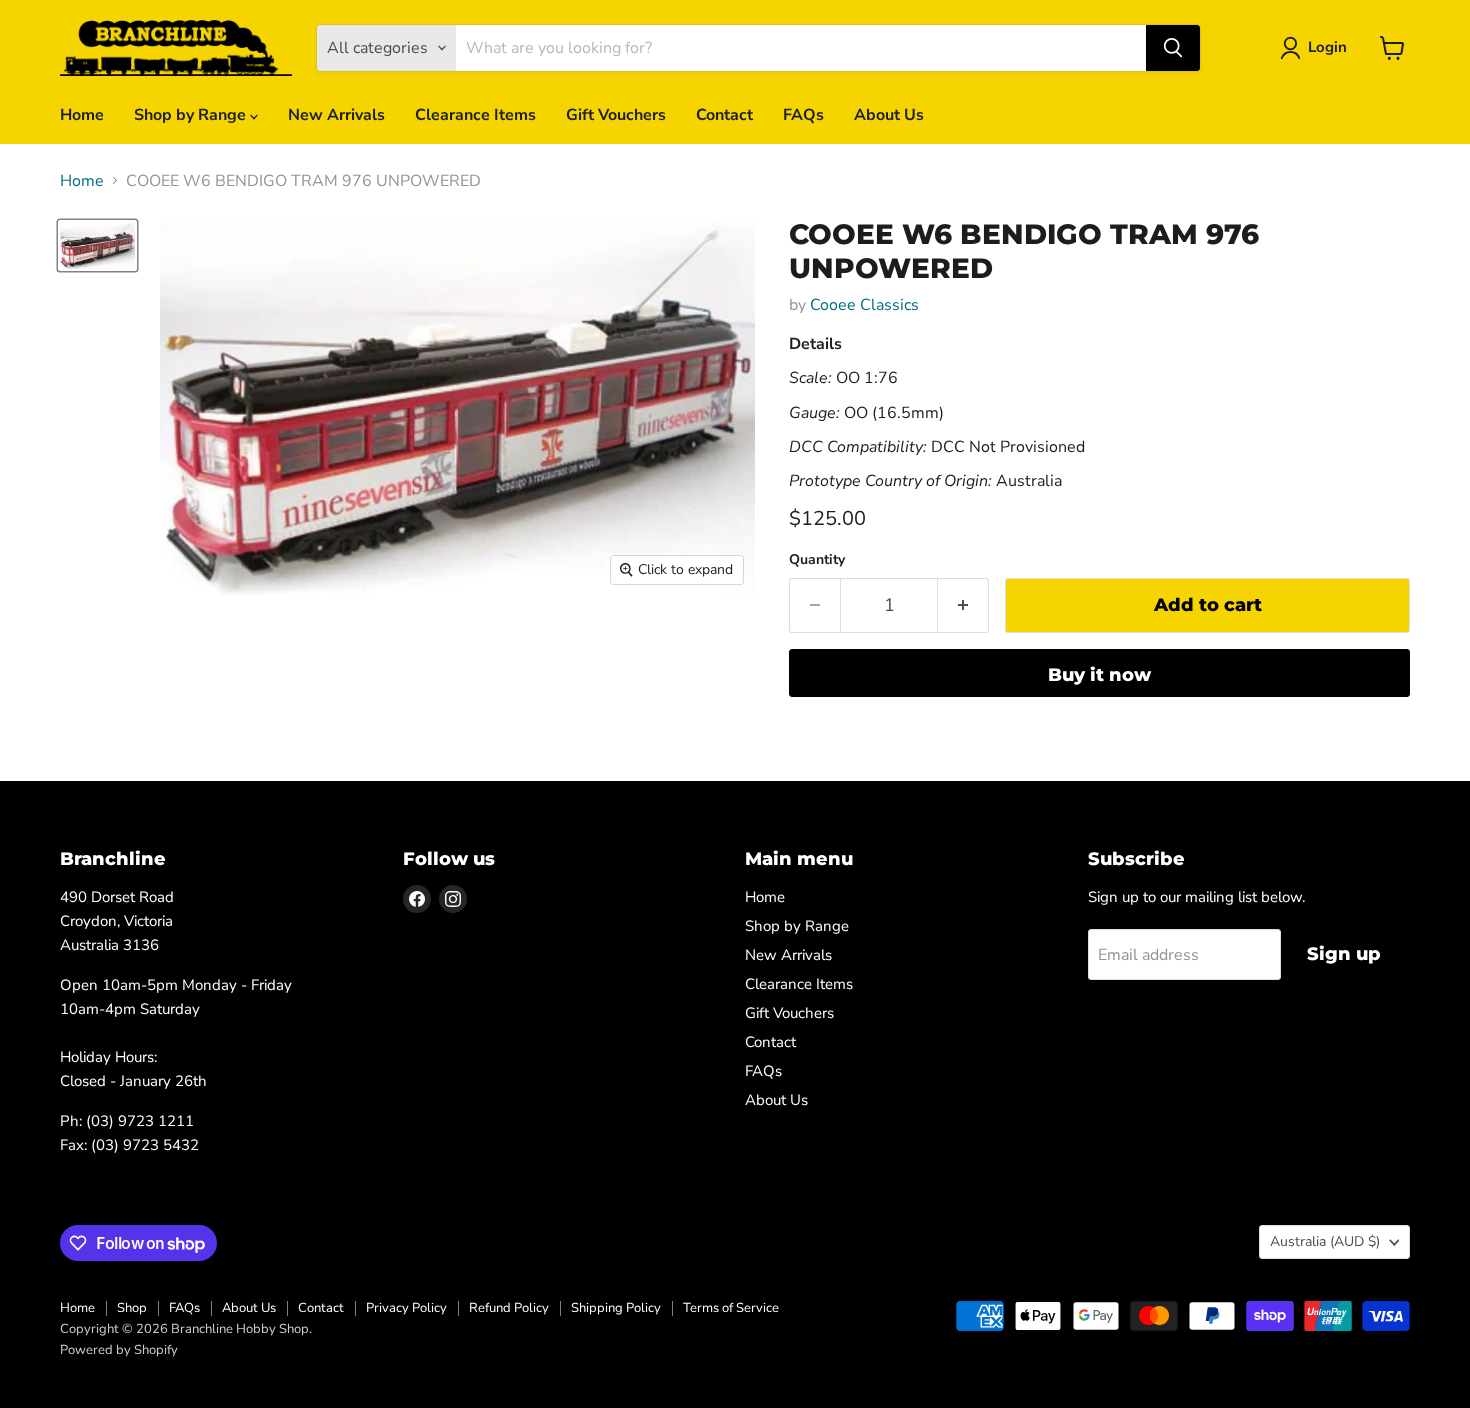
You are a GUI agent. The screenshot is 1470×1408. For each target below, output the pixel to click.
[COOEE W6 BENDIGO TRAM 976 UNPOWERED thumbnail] (97, 245)
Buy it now (1099, 675)
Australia (1325, 1241)
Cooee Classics (864, 305)
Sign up (1344, 954)
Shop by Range (192, 115)
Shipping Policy (616, 1308)
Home (82, 115)
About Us (889, 115)
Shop (132, 1308)
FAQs (803, 115)
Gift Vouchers (616, 115)
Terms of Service (731, 1308)
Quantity (817, 560)
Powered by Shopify (119, 1350)
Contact (724, 115)
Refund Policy (509, 1308)
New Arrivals (336, 115)
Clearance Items (475, 115)
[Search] (1173, 48)
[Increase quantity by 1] (963, 605)
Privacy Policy (406, 1308)
